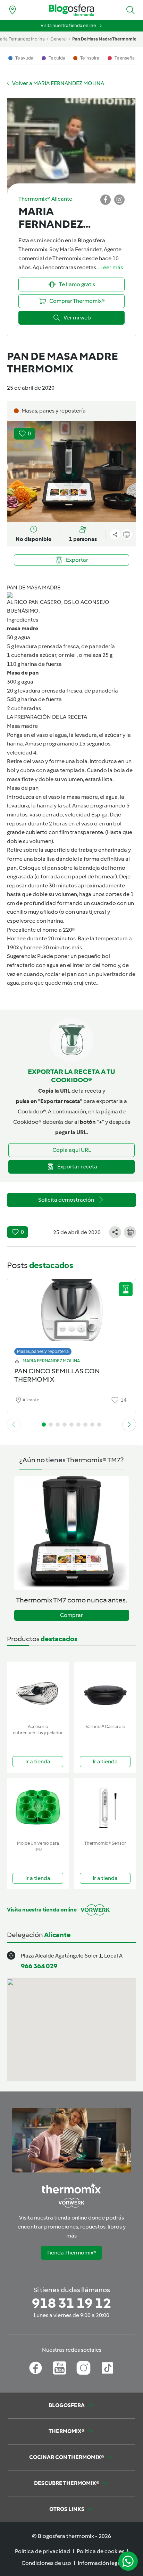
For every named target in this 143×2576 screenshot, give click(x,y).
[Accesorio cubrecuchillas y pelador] (38, 1691)
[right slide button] (129, 1425)
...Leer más (110, 267)
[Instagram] (83, 2368)
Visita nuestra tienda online (68, 25)
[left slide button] (14, 1425)
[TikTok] (107, 2368)
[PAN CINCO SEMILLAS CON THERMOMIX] (71, 1315)
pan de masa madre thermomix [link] (104, 39)
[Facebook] (36, 2368)
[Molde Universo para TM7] (38, 1808)
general (58, 39)
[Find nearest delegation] (12, 10)
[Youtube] (60, 2368)
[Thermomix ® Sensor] (105, 1808)
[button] (131, 10)
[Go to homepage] (71, 10)
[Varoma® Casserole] (105, 1691)
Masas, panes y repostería (43, 1351)
